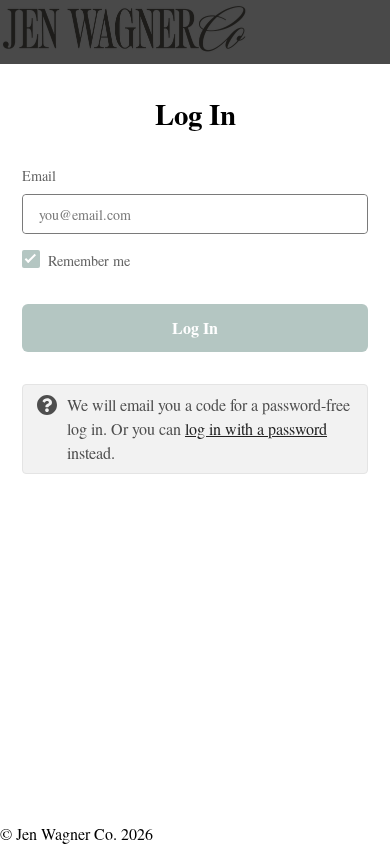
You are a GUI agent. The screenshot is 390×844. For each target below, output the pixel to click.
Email (39, 175)
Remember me (89, 260)
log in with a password (256, 428)
